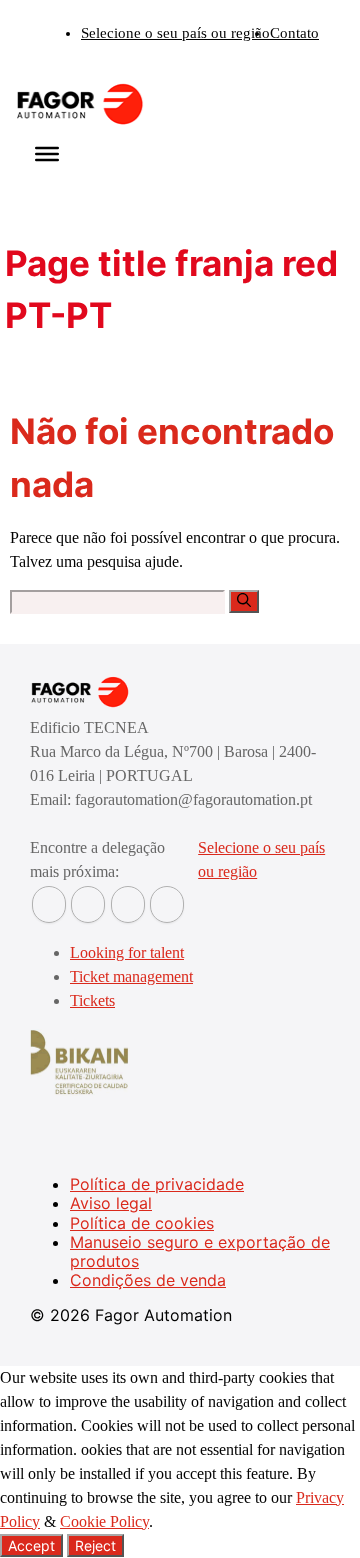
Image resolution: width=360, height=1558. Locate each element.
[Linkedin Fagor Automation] (88, 904)
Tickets (92, 1000)
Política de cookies (142, 1223)
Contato (294, 33)
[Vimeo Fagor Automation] (128, 904)
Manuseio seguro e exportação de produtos (200, 1251)
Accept (31, 1545)
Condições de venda (148, 1280)
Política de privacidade (157, 1184)
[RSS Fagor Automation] (167, 904)
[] (244, 601)
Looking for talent (127, 952)
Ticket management (131, 976)
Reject (95, 1545)
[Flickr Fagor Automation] (49, 904)
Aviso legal (111, 1203)
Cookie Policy (104, 1521)
